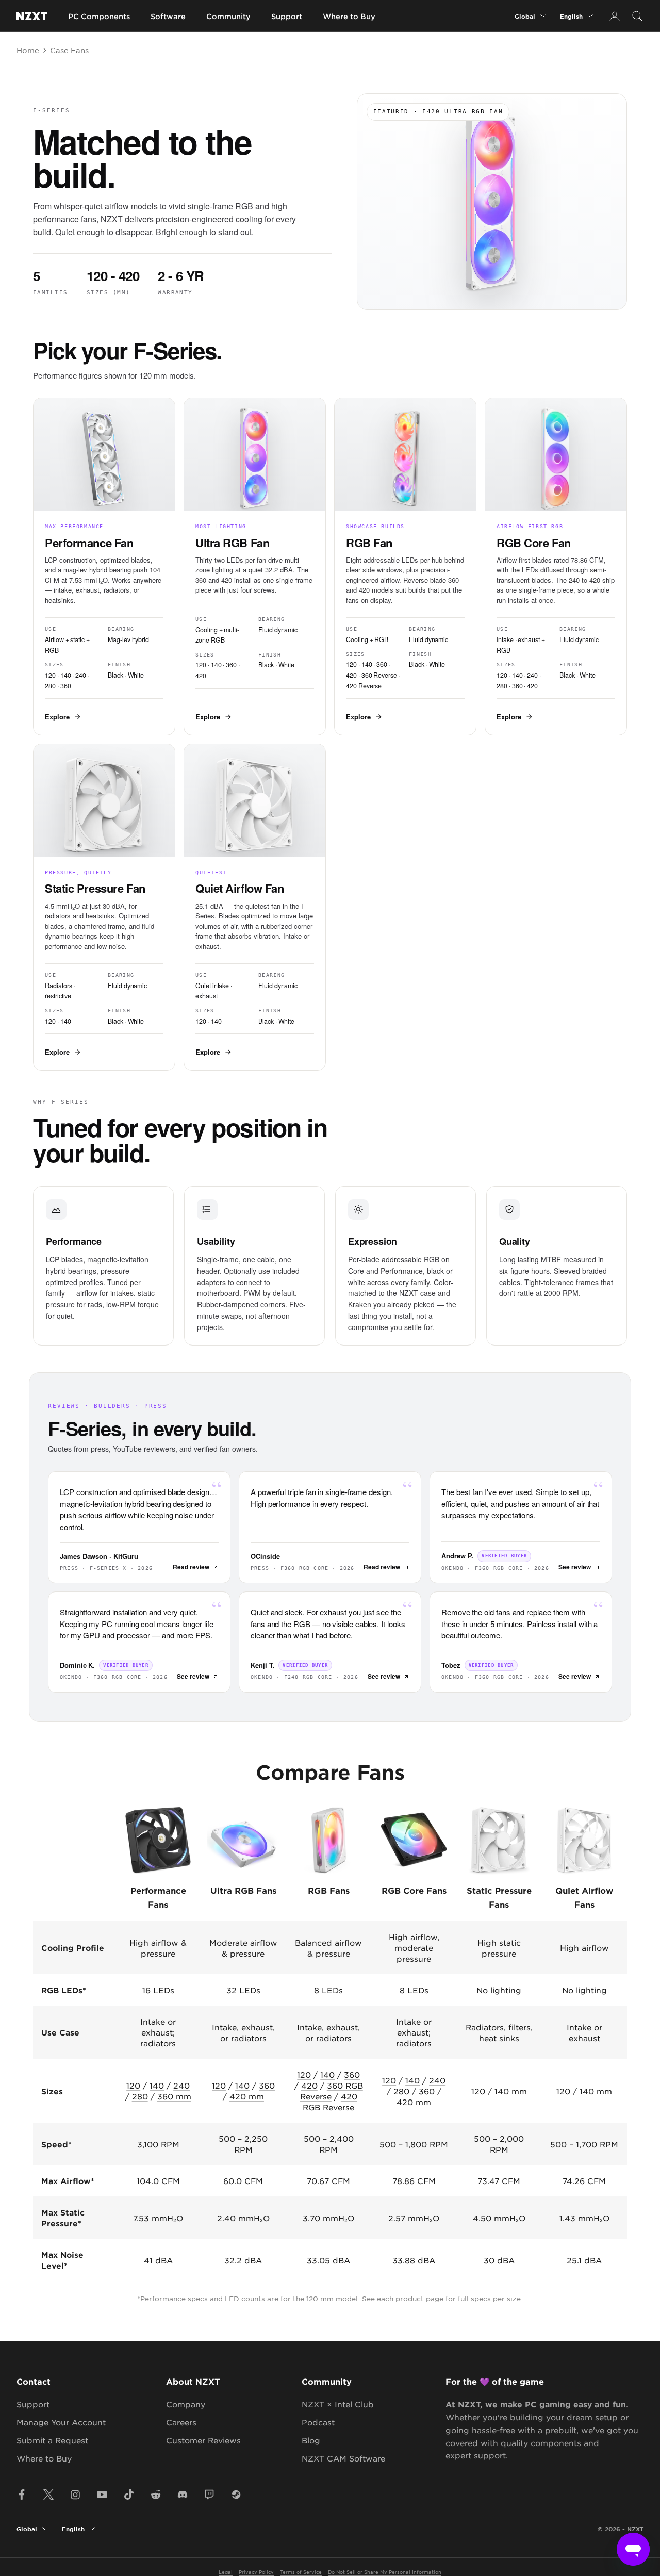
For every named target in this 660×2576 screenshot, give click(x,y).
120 (133, 2085)
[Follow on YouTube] (102, 2495)
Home (28, 50)
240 (181, 2085)
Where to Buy (349, 16)
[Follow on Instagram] (75, 2495)
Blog (311, 2440)
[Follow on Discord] (183, 2495)
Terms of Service (301, 2572)
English (571, 16)
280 (140, 2096)
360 (267, 2085)
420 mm (247, 2096)
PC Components (99, 16)
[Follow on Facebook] (22, 2495)
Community (228, 16)
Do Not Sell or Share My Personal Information (385, 2572)
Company (186, 2404)
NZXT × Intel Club (338, 2404)
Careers (181, 2422)
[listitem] (104, 567)
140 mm (511, 2091)
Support (287, 16)
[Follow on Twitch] (209, 2495)
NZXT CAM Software (343, 2458)
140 (157, 2085)
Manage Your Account (61, 2422)
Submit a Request (52, 2440)
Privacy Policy (256, 2572)
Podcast (318, 2422)
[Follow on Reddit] (156, 2495)
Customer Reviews (203, 2440)
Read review (191, 1567)
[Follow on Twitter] (48, 2495)
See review (575, 1567)
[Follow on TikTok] (129, 2495)
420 (309, 2085)
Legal (226, 2572)
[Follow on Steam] (236, 2495)
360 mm (174, 2096)
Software (168, 16)
